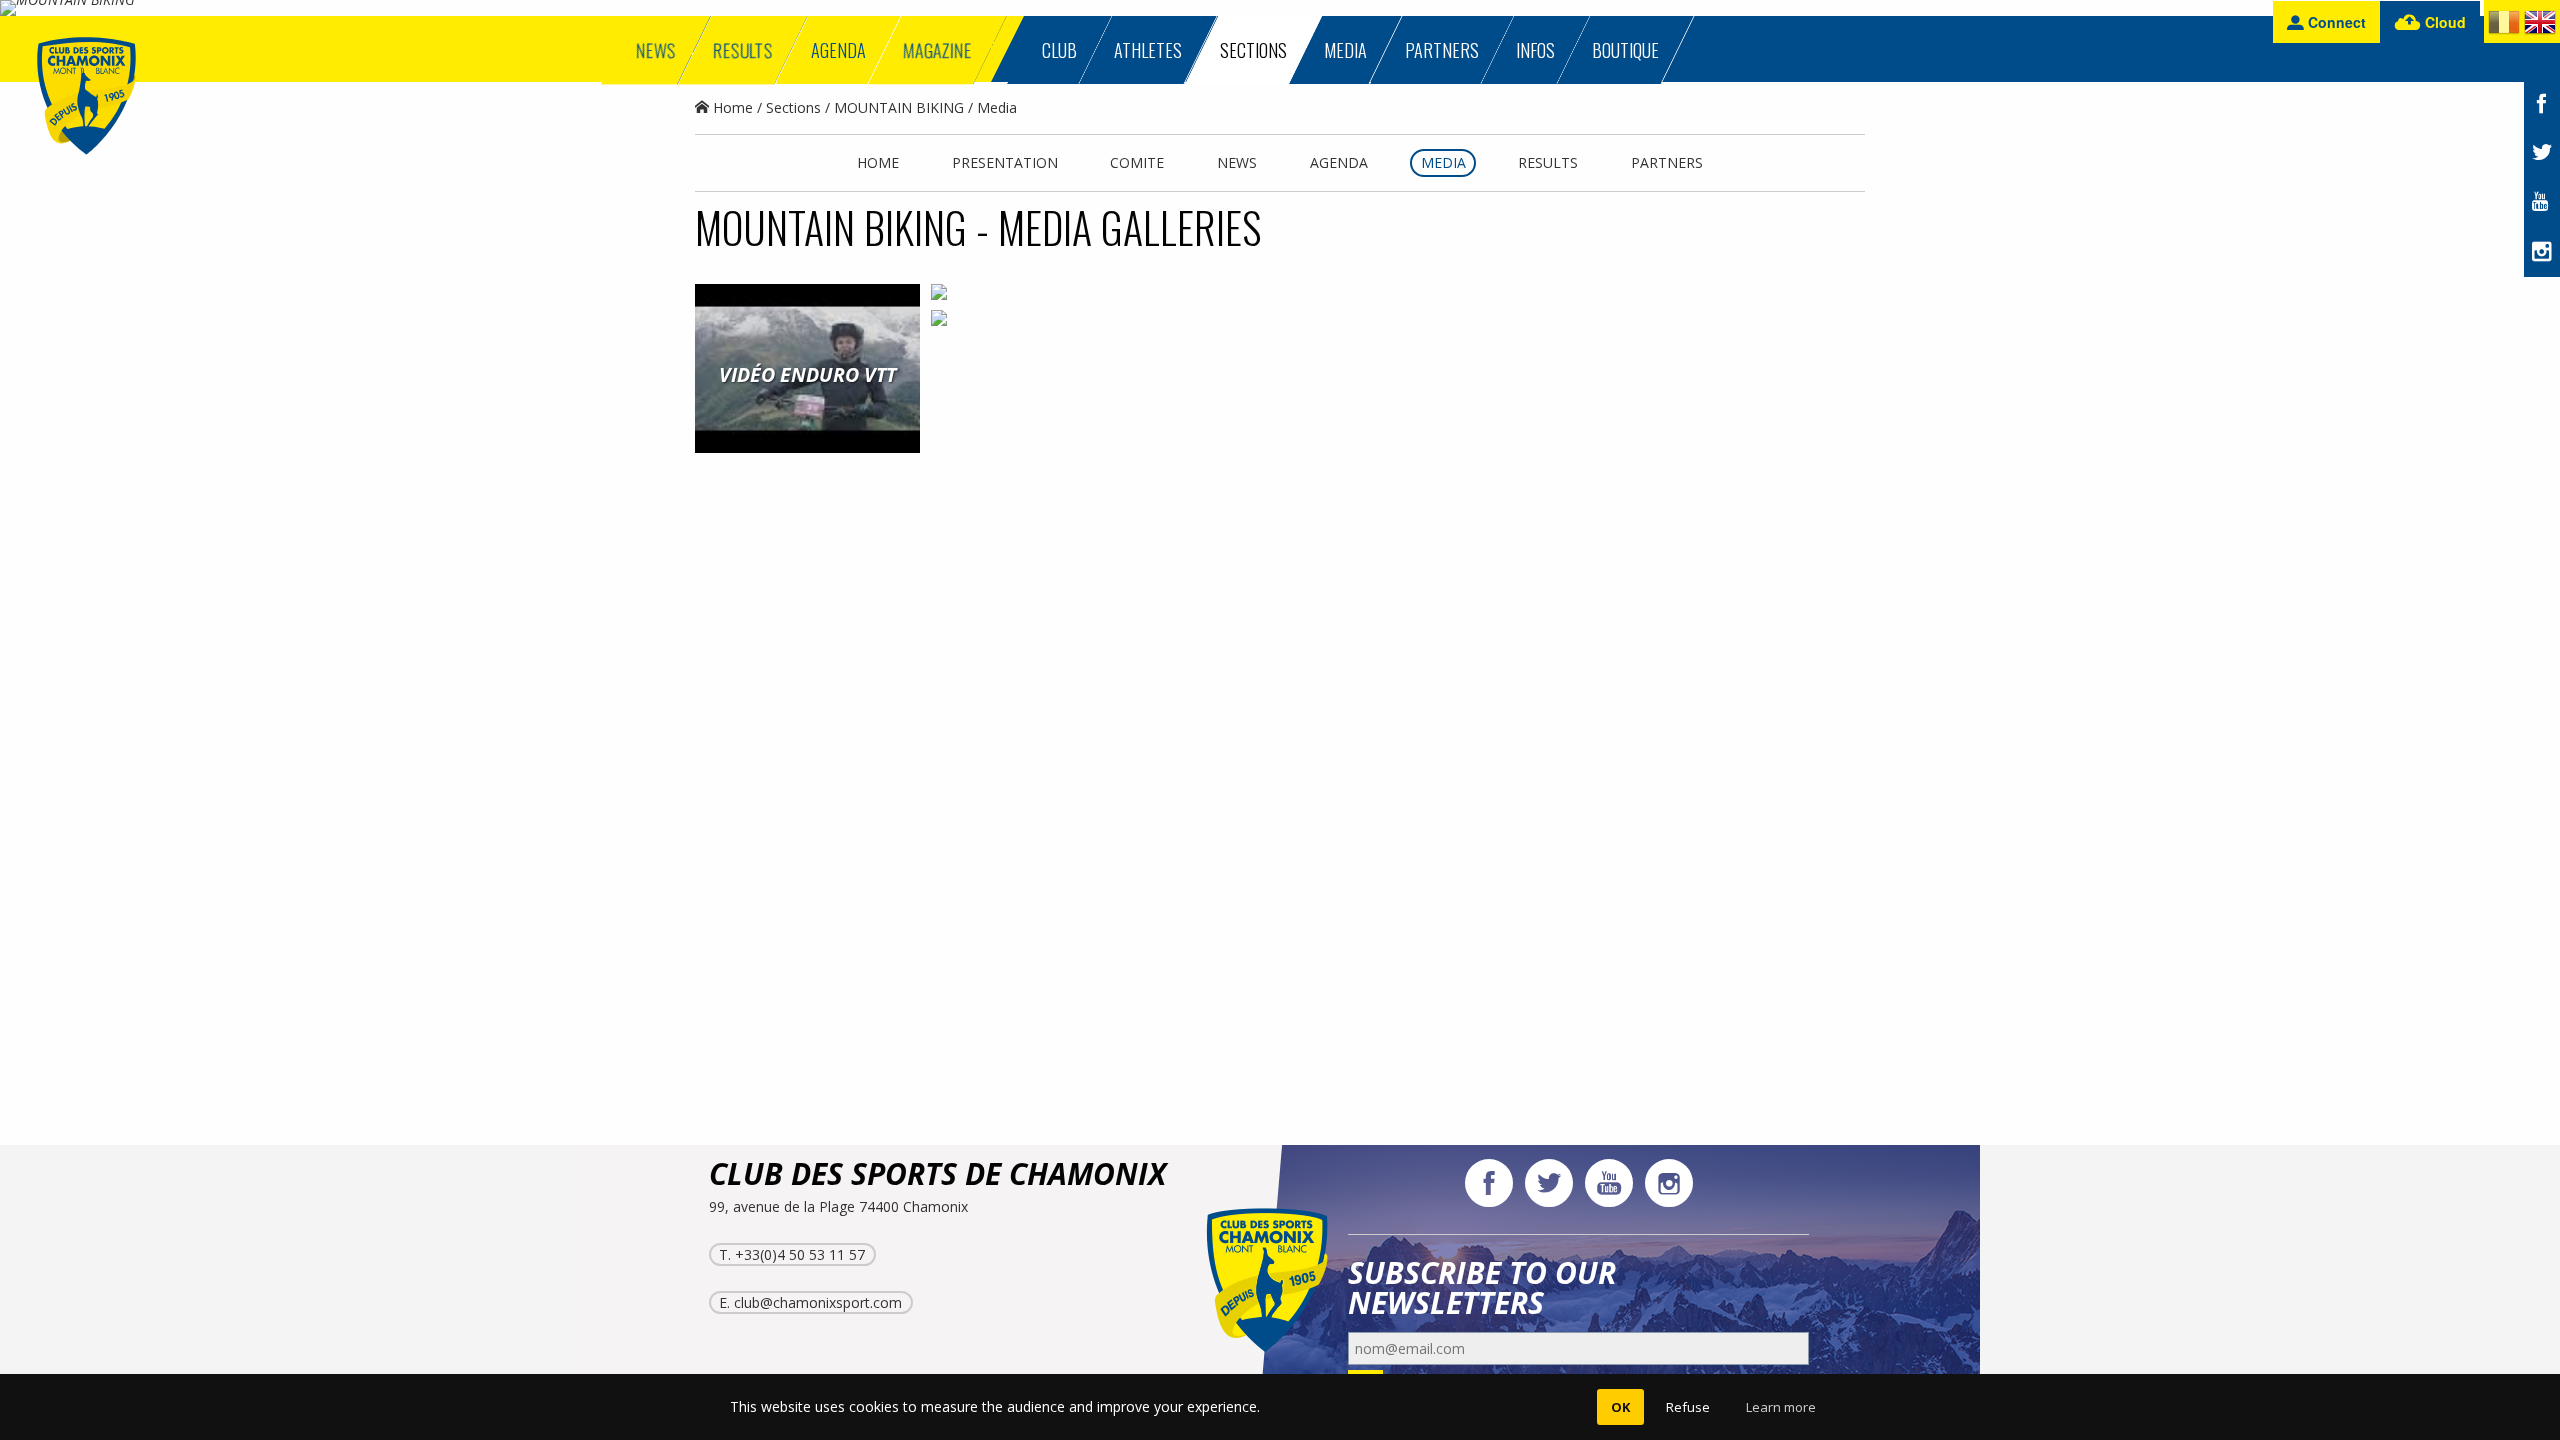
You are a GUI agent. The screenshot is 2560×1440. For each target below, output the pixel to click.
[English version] (2540, 26)
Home (731, 107)
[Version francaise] (2504, 26)
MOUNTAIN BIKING (899, 107)
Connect (2335, 22)
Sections (793, 107)
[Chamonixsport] (86, 96)
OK (1620, 1407)
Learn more (1781, 1407)
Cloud (2443, 22)
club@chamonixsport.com (818, 1302)
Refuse (1688, 1407)
